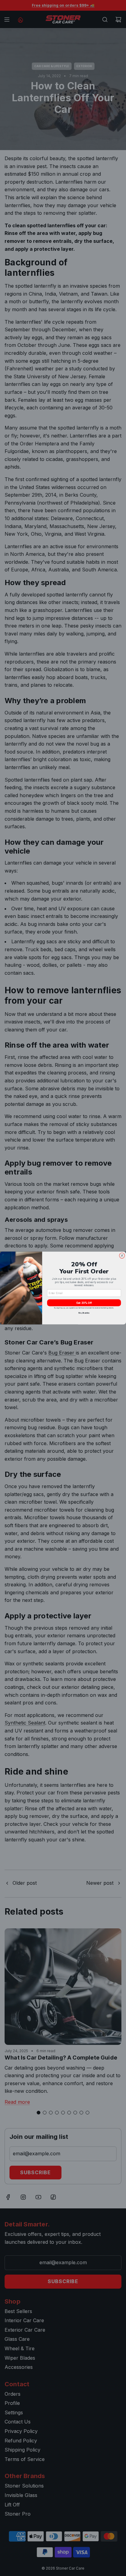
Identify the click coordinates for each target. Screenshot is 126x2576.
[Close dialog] (122, 1256)
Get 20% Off (84, 1303)
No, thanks (84, 1313)
